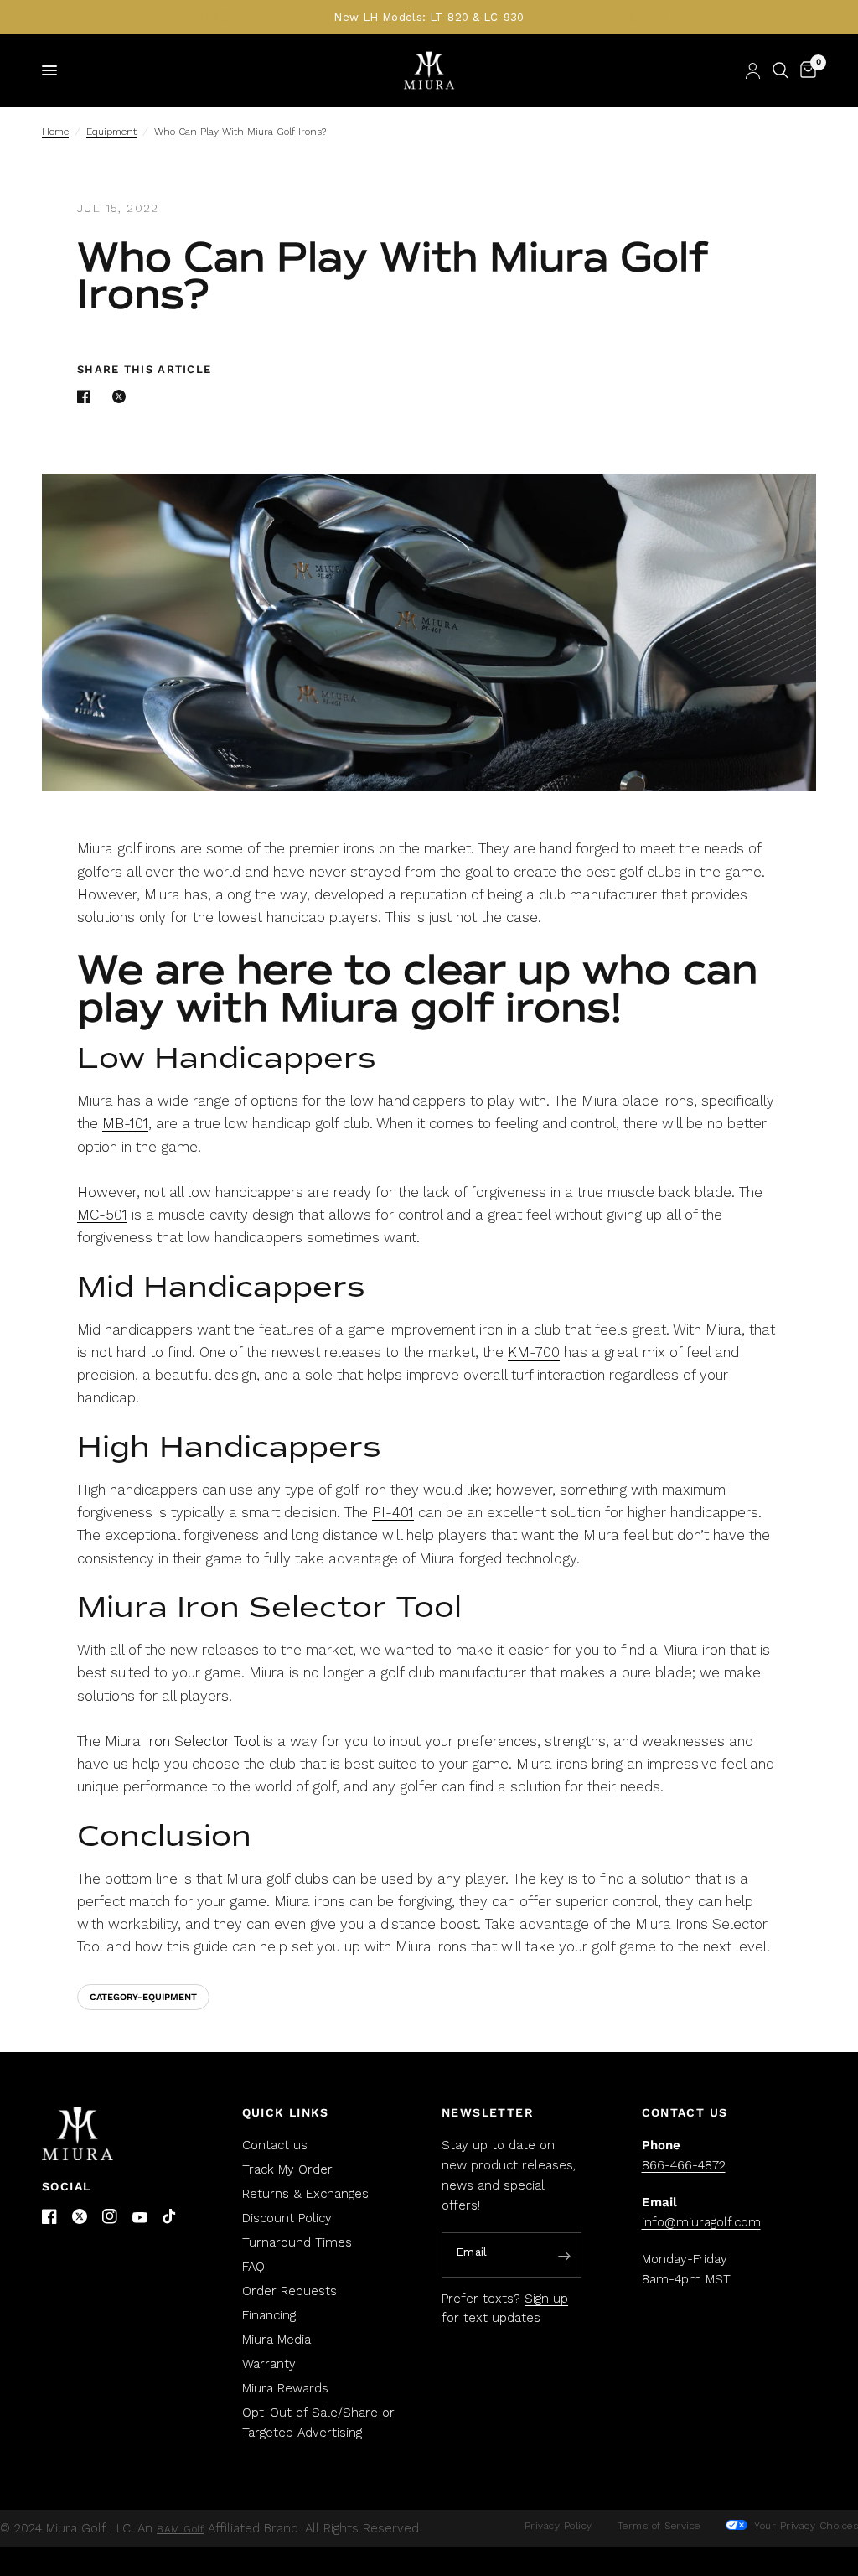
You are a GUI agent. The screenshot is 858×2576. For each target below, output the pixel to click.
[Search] (780, 70)
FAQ (253, 2267)
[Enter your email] (565, 2256)
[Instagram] (110, 2216)
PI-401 (393, 1512)
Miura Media (277, 2340)
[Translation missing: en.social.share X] (122, 397)
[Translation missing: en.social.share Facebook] (87, 397)
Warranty (269, 2364)
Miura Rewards (285, 2388)
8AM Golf (180, 2529)
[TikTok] (170, 2217)
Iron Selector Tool (202, 1741)
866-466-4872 (684, 2165)
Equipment (111, 132)
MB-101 (125, 1123)
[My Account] (753, 70)
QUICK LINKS (286, 2112)
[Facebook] (49, 2216)
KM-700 (534, 1352)
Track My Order (287, 2169)
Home (55, 132)
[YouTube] (140, 2218)
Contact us (275, 2145)
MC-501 (102, 1215)
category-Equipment (143, 1997)
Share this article (144, 369)
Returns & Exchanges (305, 2194)
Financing (269, 2315)
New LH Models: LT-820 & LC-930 (429, 17)
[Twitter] (80, 2216)
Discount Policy (287, 2218)
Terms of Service (659, 2526)
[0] (805, 70)
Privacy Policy (558, 2526)
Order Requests (289, 2291)
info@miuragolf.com (701, 2222)
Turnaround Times (297, 2242)
